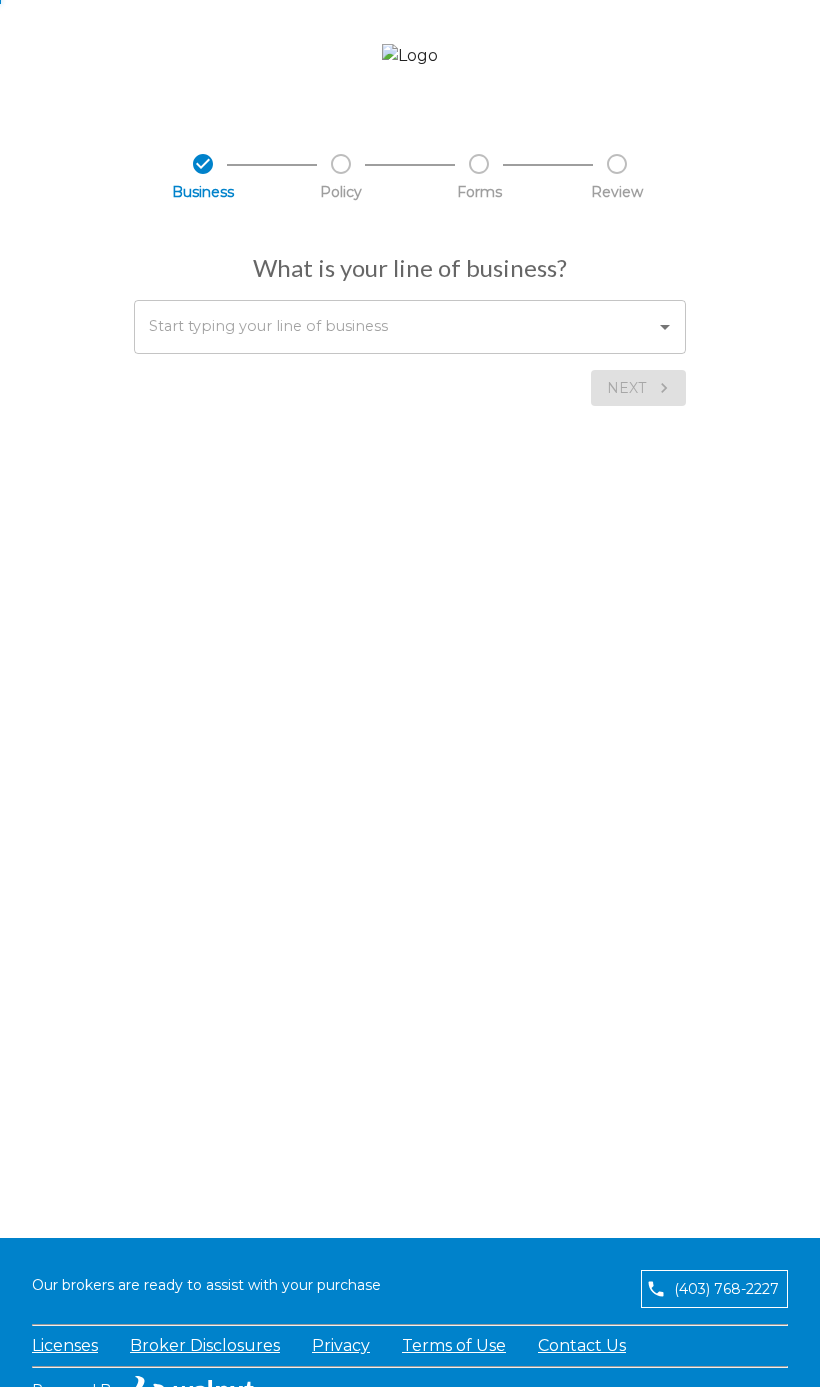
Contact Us (582, 1345)
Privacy (341, 1345)
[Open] (665, 327)
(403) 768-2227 (726, 1289)
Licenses (65, 1345)
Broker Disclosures (205, 1345)
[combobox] (410, 327)
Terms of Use (454, 1345)
